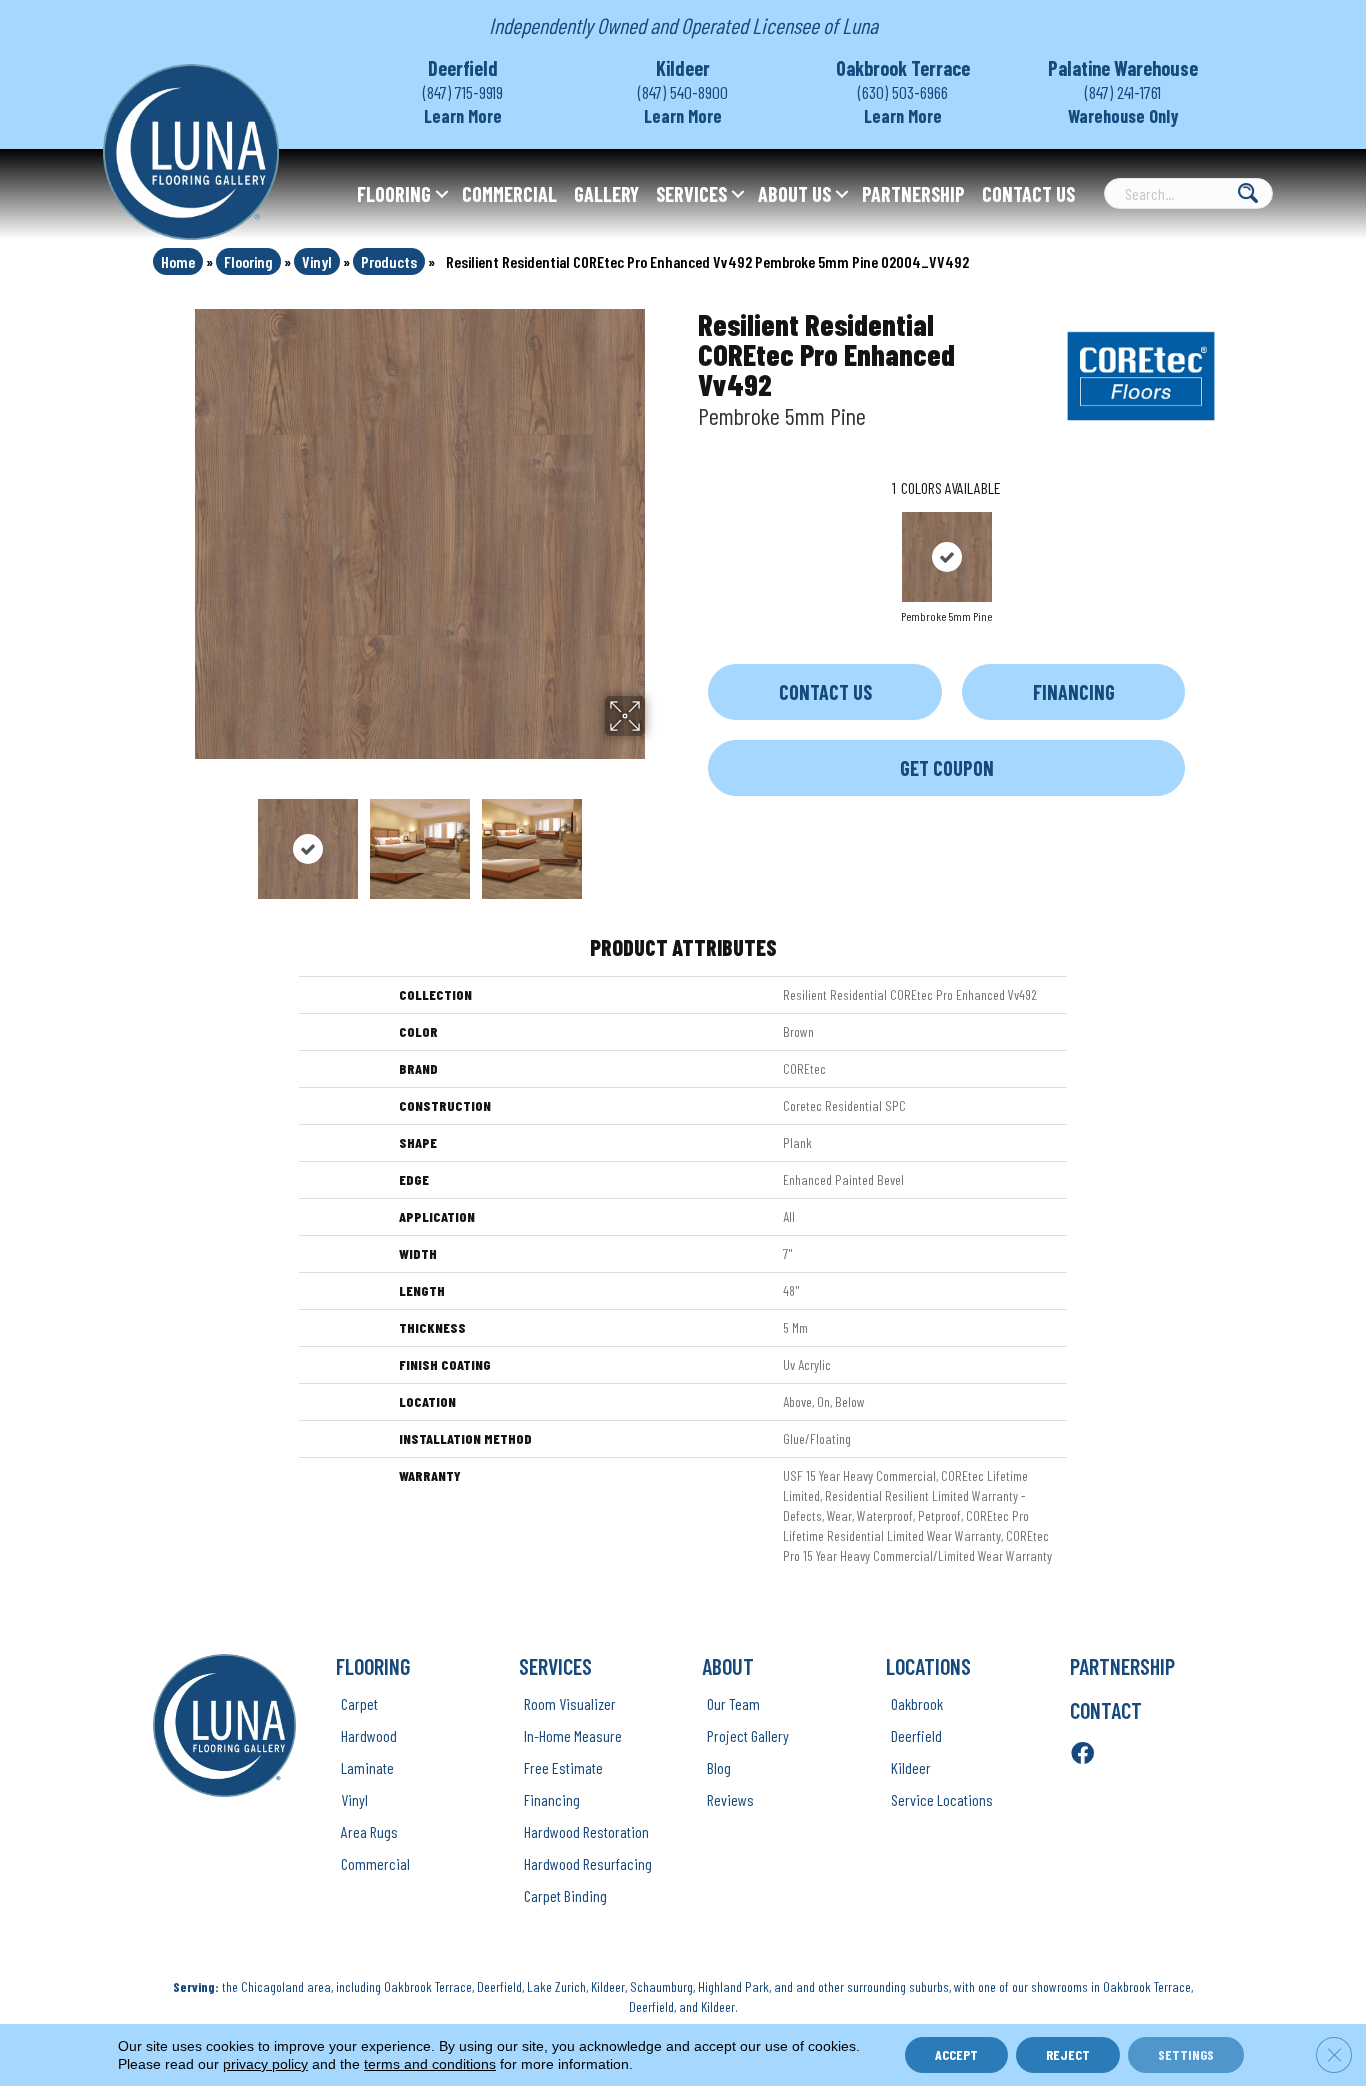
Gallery (606, 194)
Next (658, 839)
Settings (1186, 2054)
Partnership (913, 194)
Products (389, 261)
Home (178, 261)
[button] (442, 194)
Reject (1068, 2054)
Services (691, 194)
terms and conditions (430, 2064)
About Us (794, 194)
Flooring (394, 194)
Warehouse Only (1123, 116)
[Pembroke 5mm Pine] (947, 557)
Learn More (463, 116)
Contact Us (1028, 194)
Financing (1074, 692)
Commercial (509, 194)
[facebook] (1082, 1754)
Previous (181, 839)
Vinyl (317, 261)
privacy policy (265, 2064)
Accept (956, 2054)
